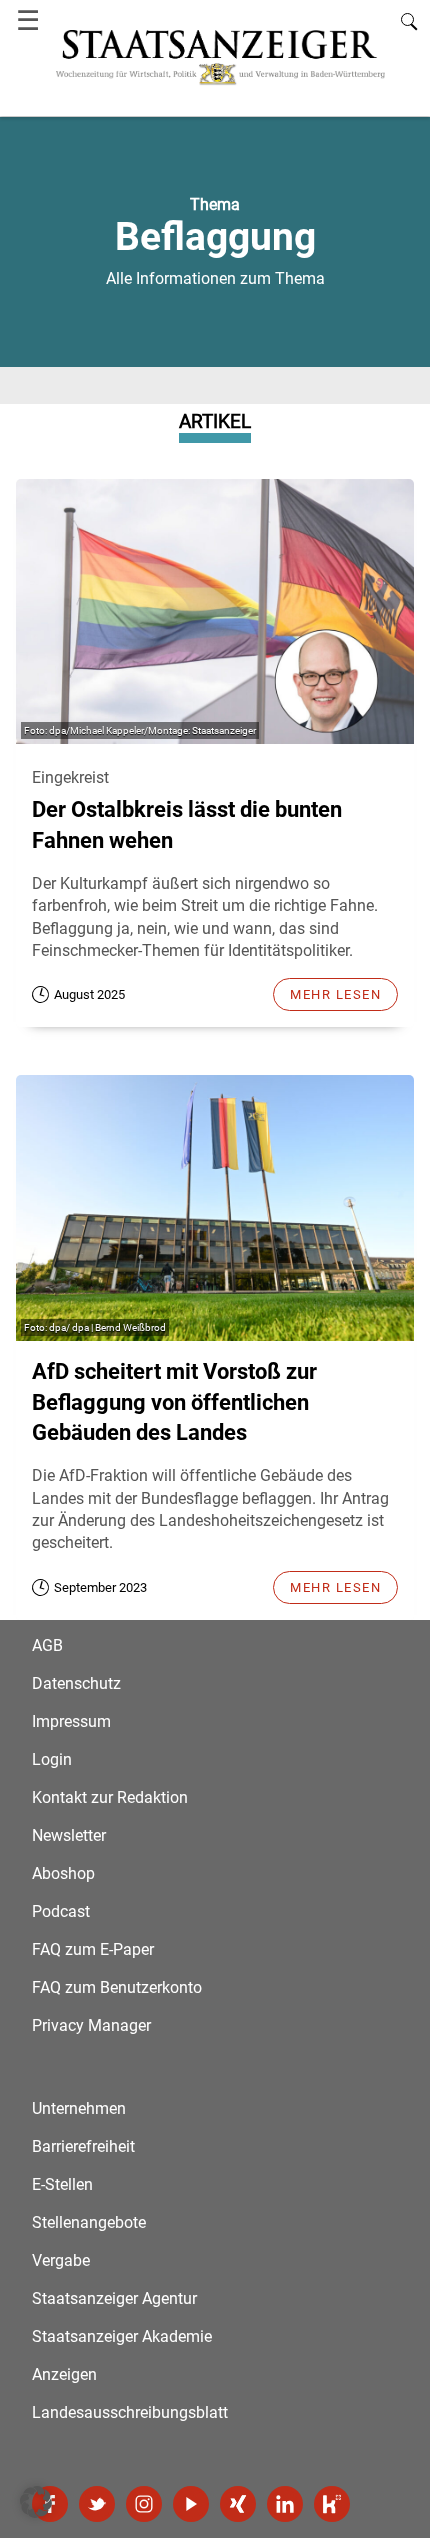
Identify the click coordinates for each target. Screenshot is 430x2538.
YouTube (191, 2504)
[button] (36, 2502)
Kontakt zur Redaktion (110, 1797)
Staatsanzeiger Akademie (122, 2336)
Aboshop (63, 1873)
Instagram (144, 2504)
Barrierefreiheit (83, 2146)
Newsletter (69, 1835)
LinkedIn (285, 2504)
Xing (238, 2504)
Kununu (332, 2504)
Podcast (61, 1911)
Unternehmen (79, 2108)
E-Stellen (62, 2184)
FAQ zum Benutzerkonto (117, 1987)
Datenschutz (76, 1683)
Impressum (71, 1721)
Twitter (97, 2504)
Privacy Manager (91, 2025)
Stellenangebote (89, 2222)
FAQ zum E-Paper (93, 1949)
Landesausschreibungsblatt (130, 2412)
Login (52, 1759)
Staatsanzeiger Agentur (114, 2298)
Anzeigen (64, 2374)
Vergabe (61, 2260)
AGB (47, 1645)
